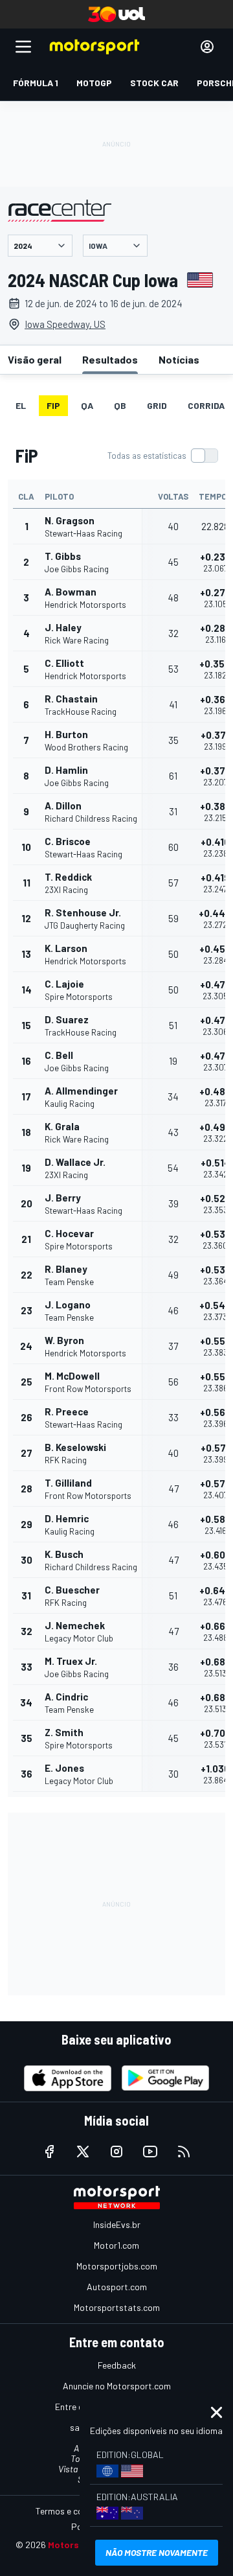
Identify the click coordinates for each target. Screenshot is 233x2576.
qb (120, 405)
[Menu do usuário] (207, 47)
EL (21, 405)
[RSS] (184, 2152)
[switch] (162, 456)
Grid (157, 405)
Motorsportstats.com (117, 2307)
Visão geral (35, 359)
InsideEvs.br (117, 2224)
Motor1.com (116, 2245)
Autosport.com (117, 2287)
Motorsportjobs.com (117, 2266)
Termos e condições (74, 2511)
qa (87, 405)
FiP (53, 405)
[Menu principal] (23, 47)
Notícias (179, 359)
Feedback (117, 2365)
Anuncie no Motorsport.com (117, 2386)
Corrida (206, 405)
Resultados (110, 359)
